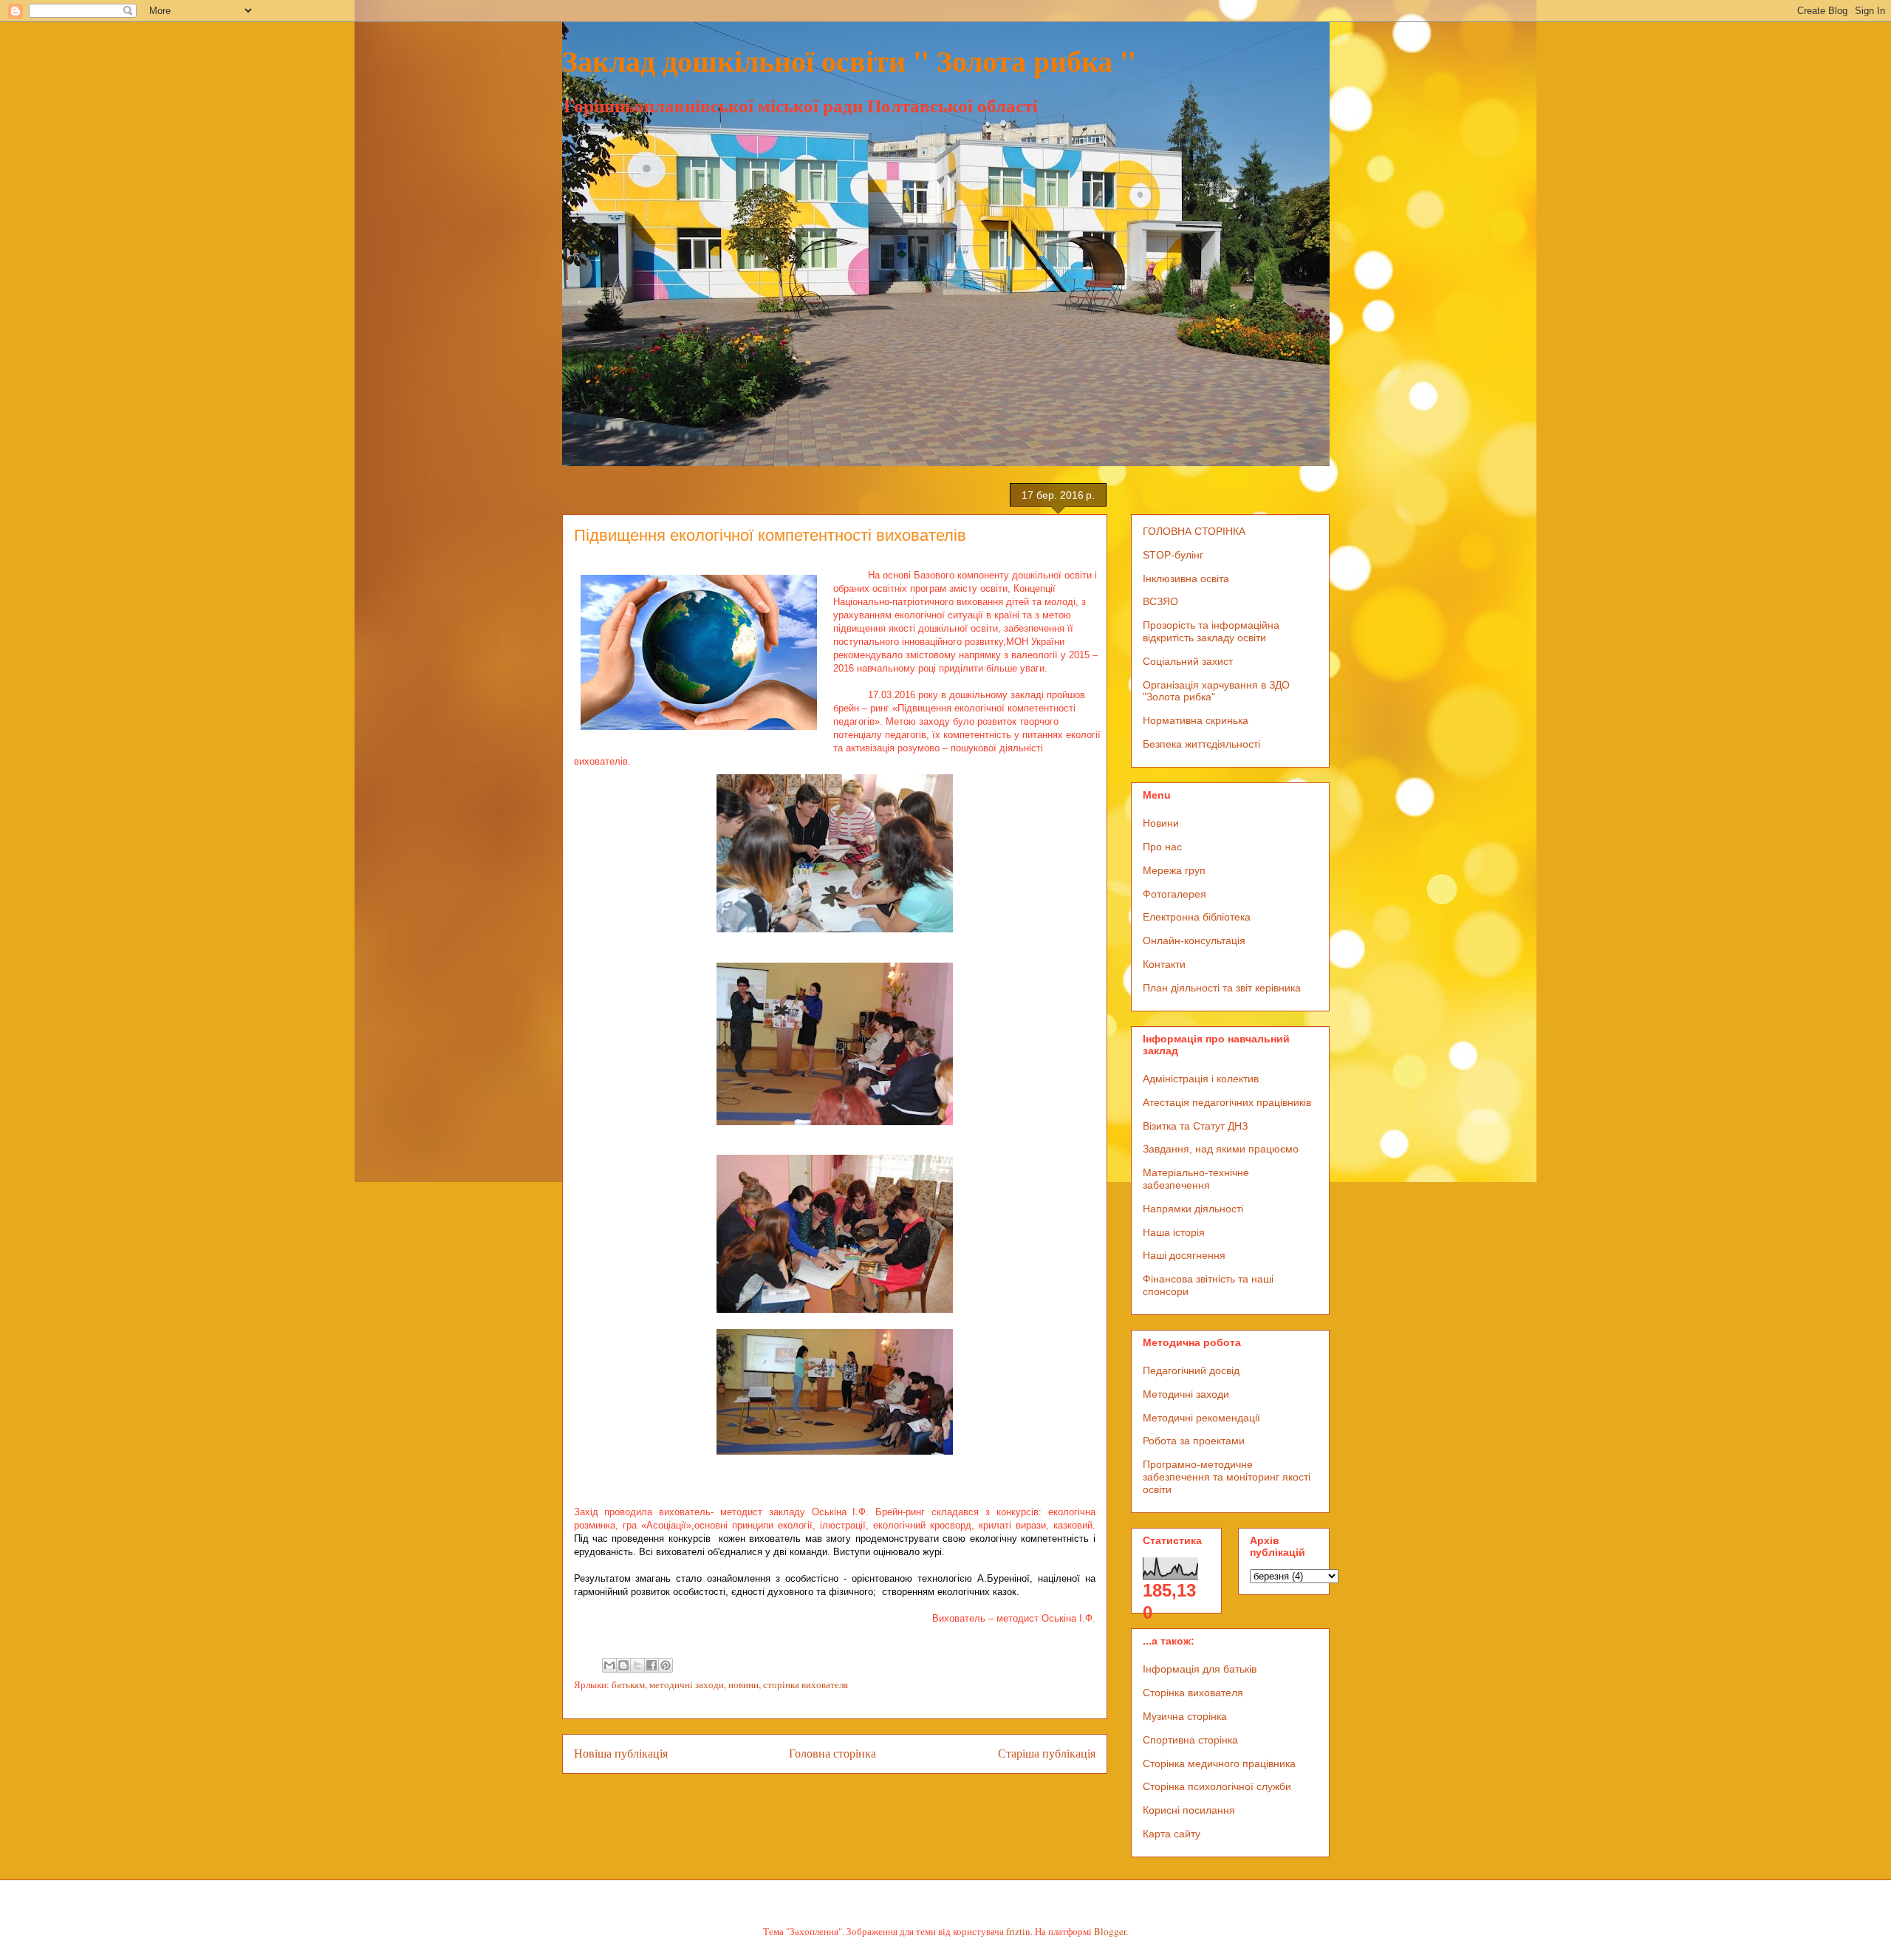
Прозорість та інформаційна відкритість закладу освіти (1211, 631)
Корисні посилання (1189, 1810)
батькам (628, 1684)
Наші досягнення (1184, 1255)
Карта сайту (1172, 1834)
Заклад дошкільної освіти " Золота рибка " (849, 60)
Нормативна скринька (1196, 720)
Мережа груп (1174, 870)
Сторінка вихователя (1193, 1693)
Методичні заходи (1186, 1394)
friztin (1018, 1931)
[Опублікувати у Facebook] (652, 1665)
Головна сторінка (832, 1753)
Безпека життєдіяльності (1201, 744)
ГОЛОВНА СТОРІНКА (1194, 531)
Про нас (1162, 847)
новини (743, 1684)
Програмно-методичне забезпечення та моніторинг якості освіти (1227, 1477)
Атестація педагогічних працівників (1227, 1102)
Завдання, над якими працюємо (1221, 1149)
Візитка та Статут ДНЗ (1195, 1126)
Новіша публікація (621, 1753)
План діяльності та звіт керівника (1222, 988)
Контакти (1164, 964)
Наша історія (1174, 1232)
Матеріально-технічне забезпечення (1196, 1179)
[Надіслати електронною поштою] (609, 1665)
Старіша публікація (1047, 1753)
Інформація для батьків (1200, 1669)
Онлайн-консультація (1194, 940)
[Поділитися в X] (637, 1665)
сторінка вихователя (806, 1684)
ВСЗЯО (1160, 601)
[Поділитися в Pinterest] (666, 1665)
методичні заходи (687, 1684)
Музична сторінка (1185, 1716)
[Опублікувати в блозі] (623, 1665)
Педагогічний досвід (1191, 1370)
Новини (1161, 823)
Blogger (1110, 1931)
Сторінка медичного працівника (1219, 1763)
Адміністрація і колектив (1201, 1079)
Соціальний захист (1188, 661)
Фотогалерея (1174, 894)
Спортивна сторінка (1190, 1740)
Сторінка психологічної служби (1217, 1786)
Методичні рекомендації (1201, 1418)
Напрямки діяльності (1193, 1209)
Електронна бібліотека (1197, 917)
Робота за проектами (1194, 1441)
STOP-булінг (1173, 555)
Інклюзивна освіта (1186, 578)
